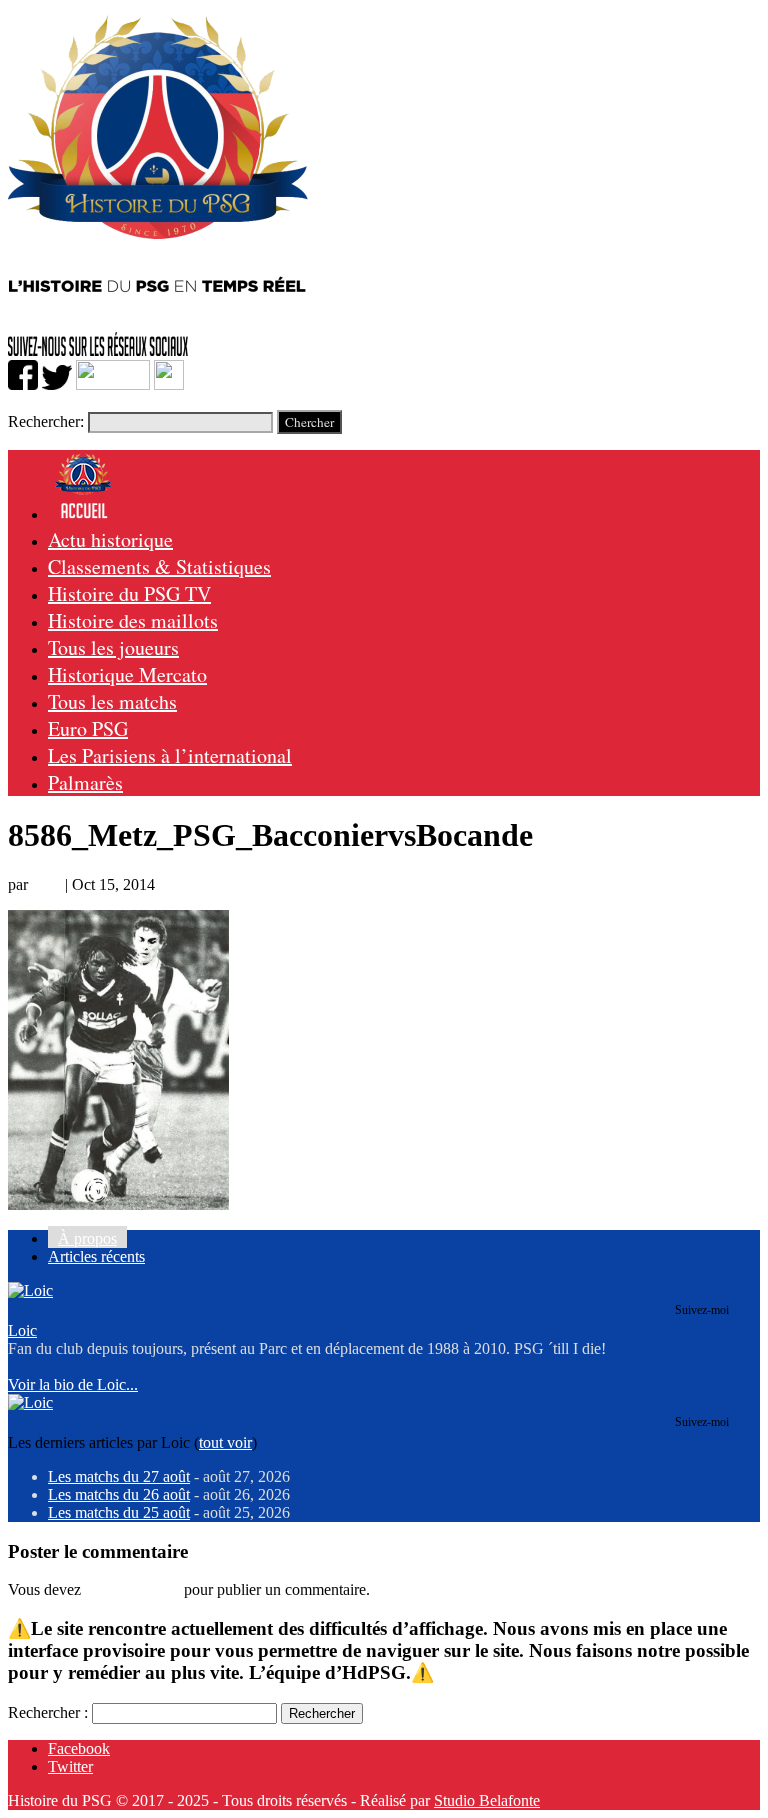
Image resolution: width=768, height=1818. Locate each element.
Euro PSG (88, 728)
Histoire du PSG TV (129, 593)
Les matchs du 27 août (119, 1476)
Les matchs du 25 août (119, 1512)
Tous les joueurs (113, 647)
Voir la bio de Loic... (73, 1384)
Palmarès (85, 782)
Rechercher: (46, 421)
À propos (87, 1238)
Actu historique (110, 539)
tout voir (225, 1442)
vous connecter (132, 1589)
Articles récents (96, 1256)
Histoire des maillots (133, 620)
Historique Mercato (127, 674)
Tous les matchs (112, 701)
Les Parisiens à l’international (170, 755)
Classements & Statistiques (159, 566)
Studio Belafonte (487, 1800)
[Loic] (30, 1290)
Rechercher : (48, 1712)
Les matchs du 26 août (119, 1494)
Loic (46, 884)
